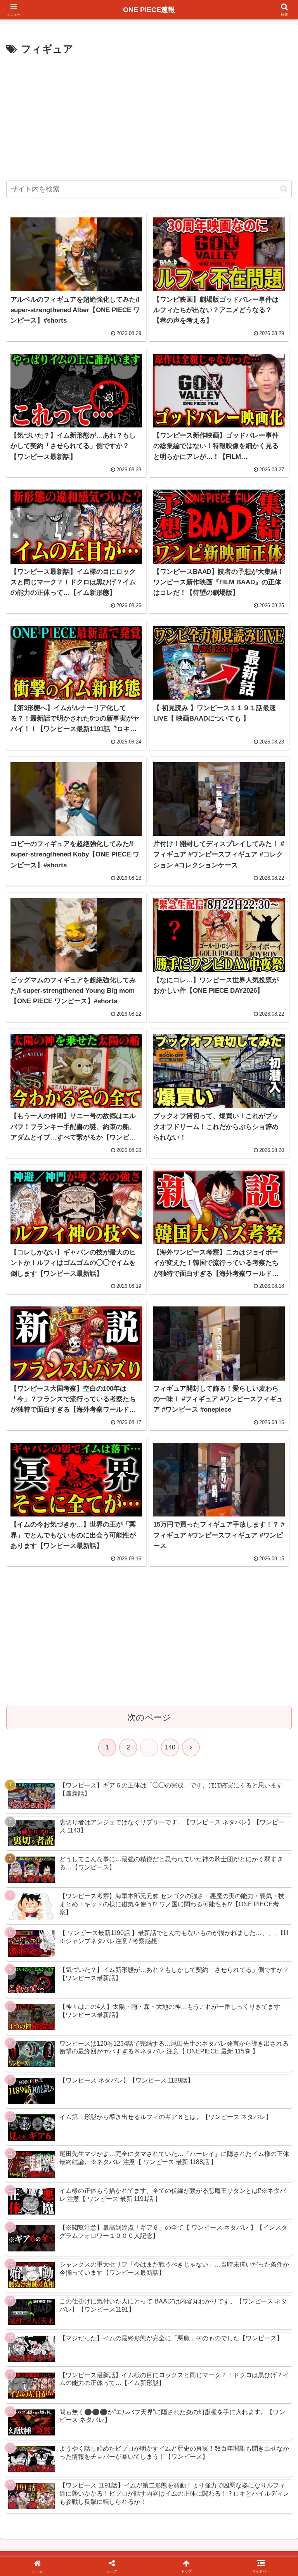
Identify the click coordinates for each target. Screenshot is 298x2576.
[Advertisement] (149, 116)
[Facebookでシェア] (49, 2206)
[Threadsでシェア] (116, 2206)
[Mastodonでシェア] (116, 2185)
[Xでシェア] (49, 2185)
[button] (284, 189)
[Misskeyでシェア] (249, 2185)
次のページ (149, 1717)
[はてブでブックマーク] (182, 2206)
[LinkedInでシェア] (149, 2228)
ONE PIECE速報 (149, 10)
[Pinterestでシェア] (83, 2228)
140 (170, 1747)
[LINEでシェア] (249, 2206)
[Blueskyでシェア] (182, 2185)
